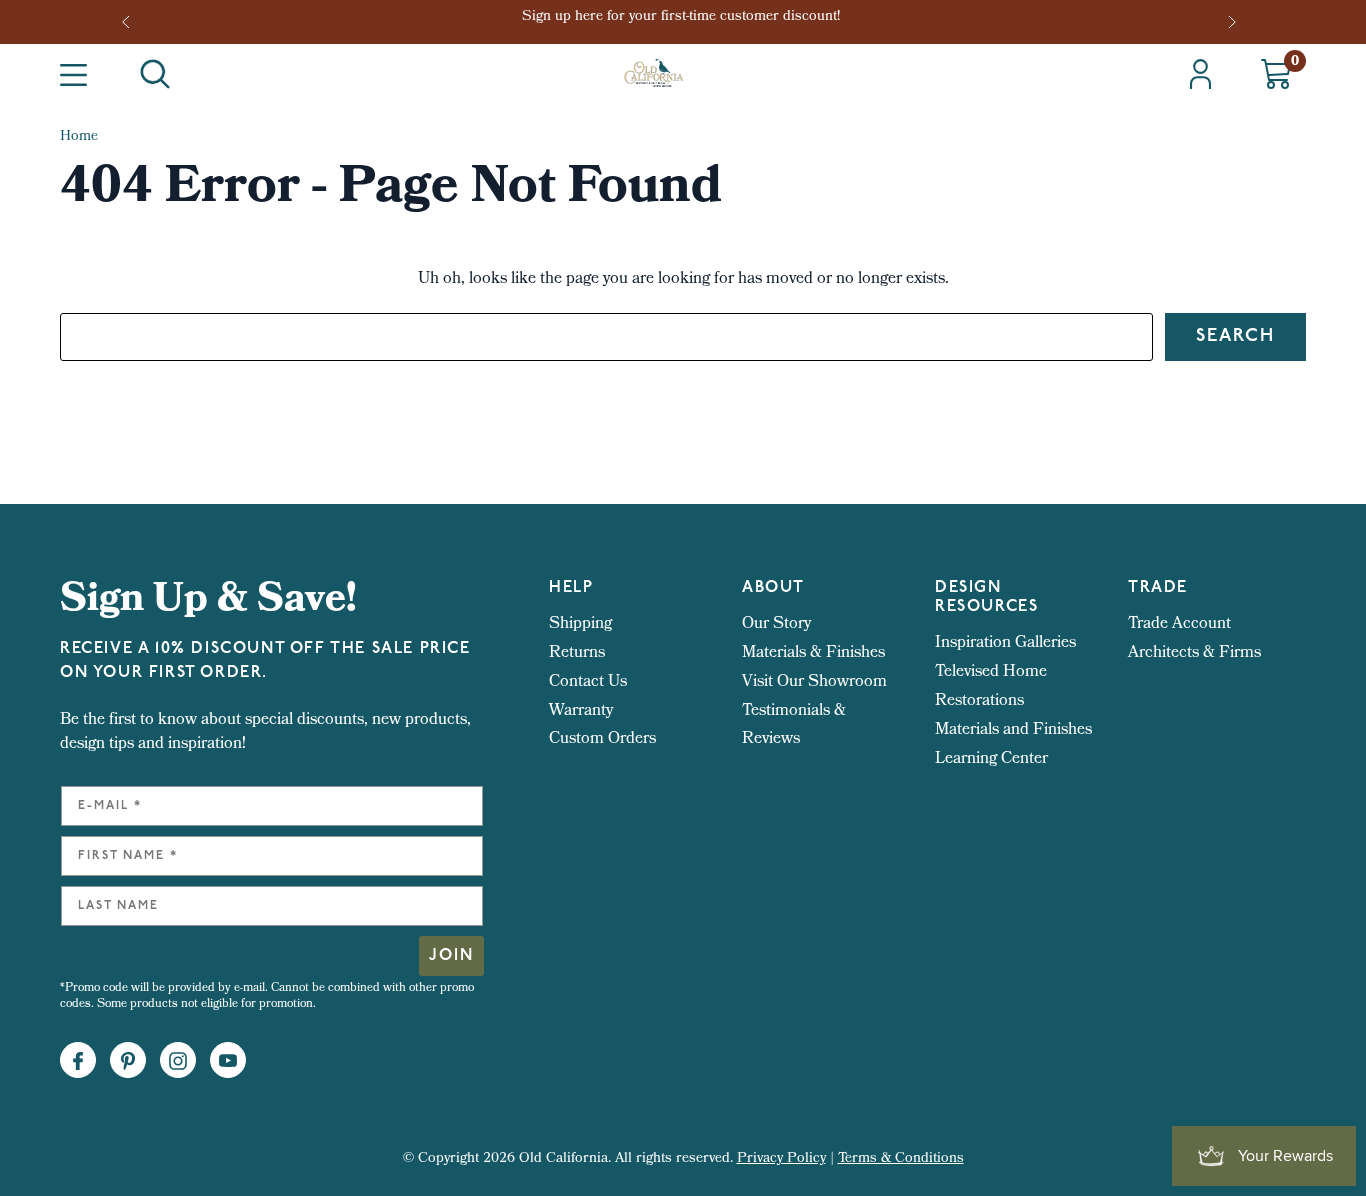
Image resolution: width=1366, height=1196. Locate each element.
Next (1234, 22)
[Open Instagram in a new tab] (178, 1061)
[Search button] (155, 74)
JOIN (451, 956)
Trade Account (1179, 624)
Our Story (776, 624)
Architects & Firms (1194, 653)
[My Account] (1200, 74)
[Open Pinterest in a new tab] (128, 1061)
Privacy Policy (781, 1159)
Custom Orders (602, 739)
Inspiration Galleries (1005, 643)
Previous (132, 22)
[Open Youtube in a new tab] (228, 1061)
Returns (577, 653)
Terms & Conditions (901, 1159)
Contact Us (588, 682)
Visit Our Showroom (814, 682)
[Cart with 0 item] (1276, 74)
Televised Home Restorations (991, 687)
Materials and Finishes (1013, 730)
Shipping (580, 624)
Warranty (581, 711)
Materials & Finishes (813, 653)
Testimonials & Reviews (794, 726)
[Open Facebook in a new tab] (78, 1061)
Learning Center (991, 759)
